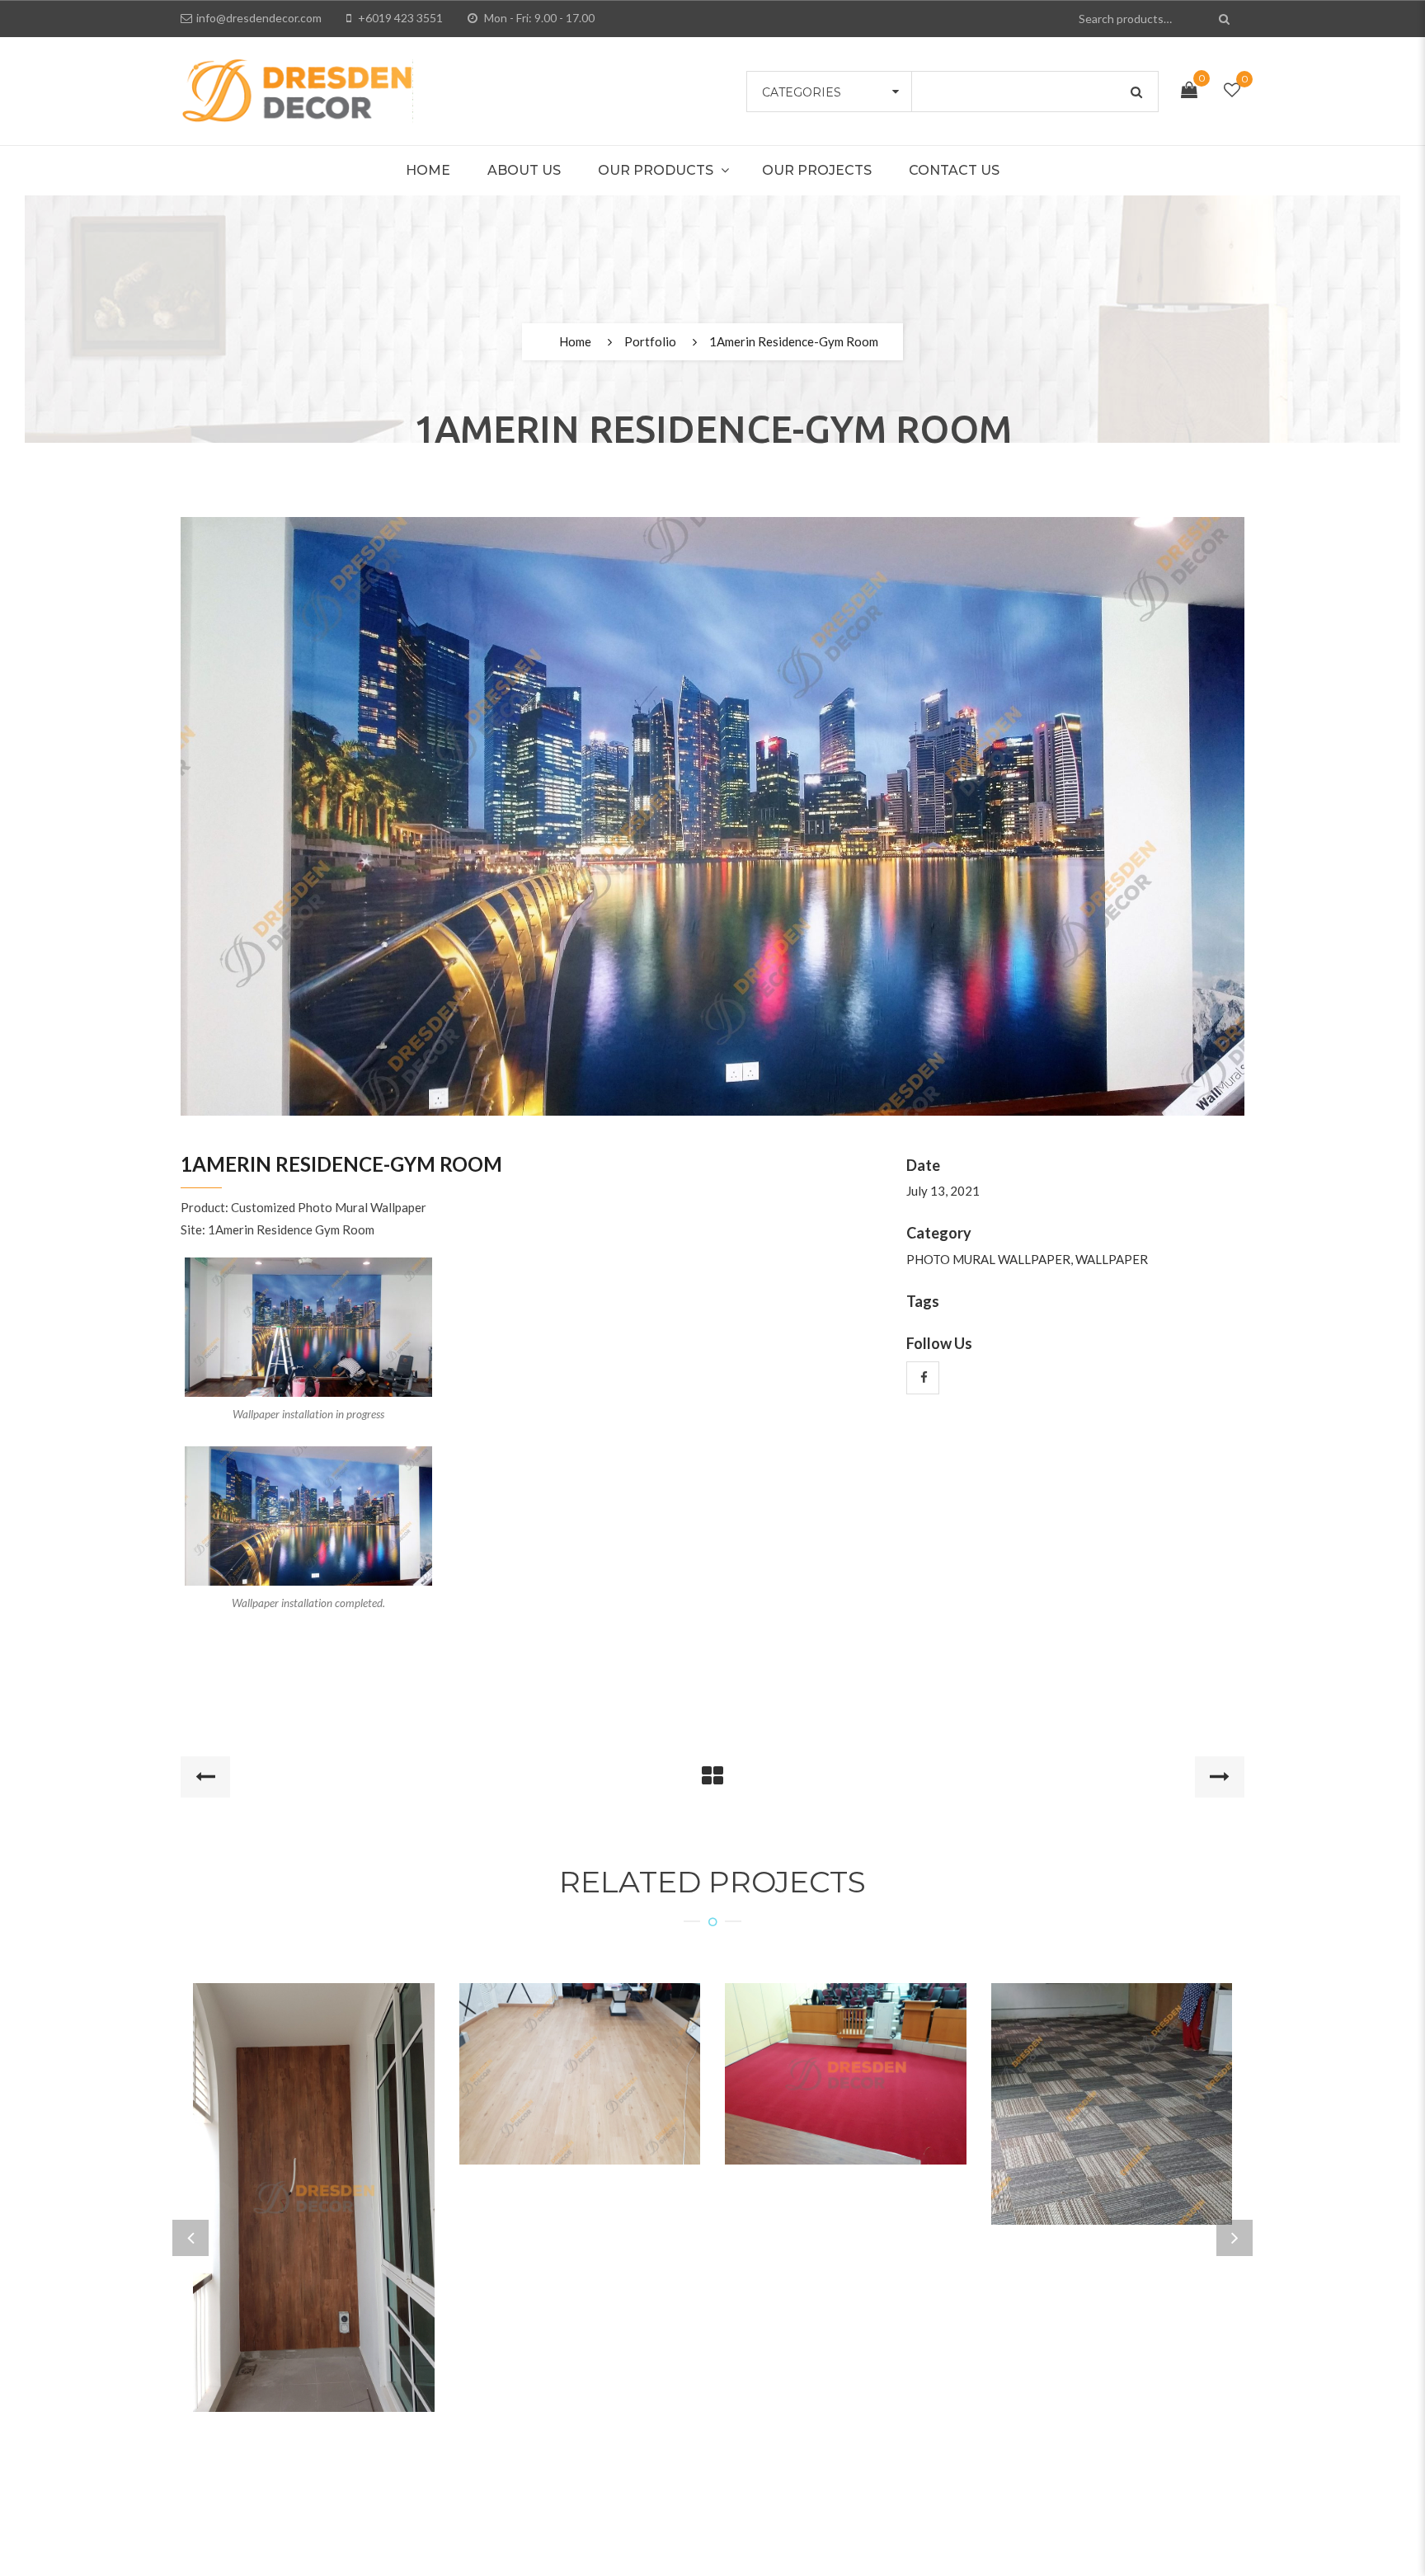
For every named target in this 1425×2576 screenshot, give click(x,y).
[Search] (1226, 19)
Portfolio (650, 341)
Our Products (656, 170)
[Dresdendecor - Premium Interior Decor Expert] (297, 89)
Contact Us (954, 170)
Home (428, 170)
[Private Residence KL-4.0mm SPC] (580, 2052)
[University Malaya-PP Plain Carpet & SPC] (845, 2052)
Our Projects (817, 170)
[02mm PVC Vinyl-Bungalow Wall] (313, 2176)
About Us (524, 170)
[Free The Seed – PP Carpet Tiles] (1112, 2083)
